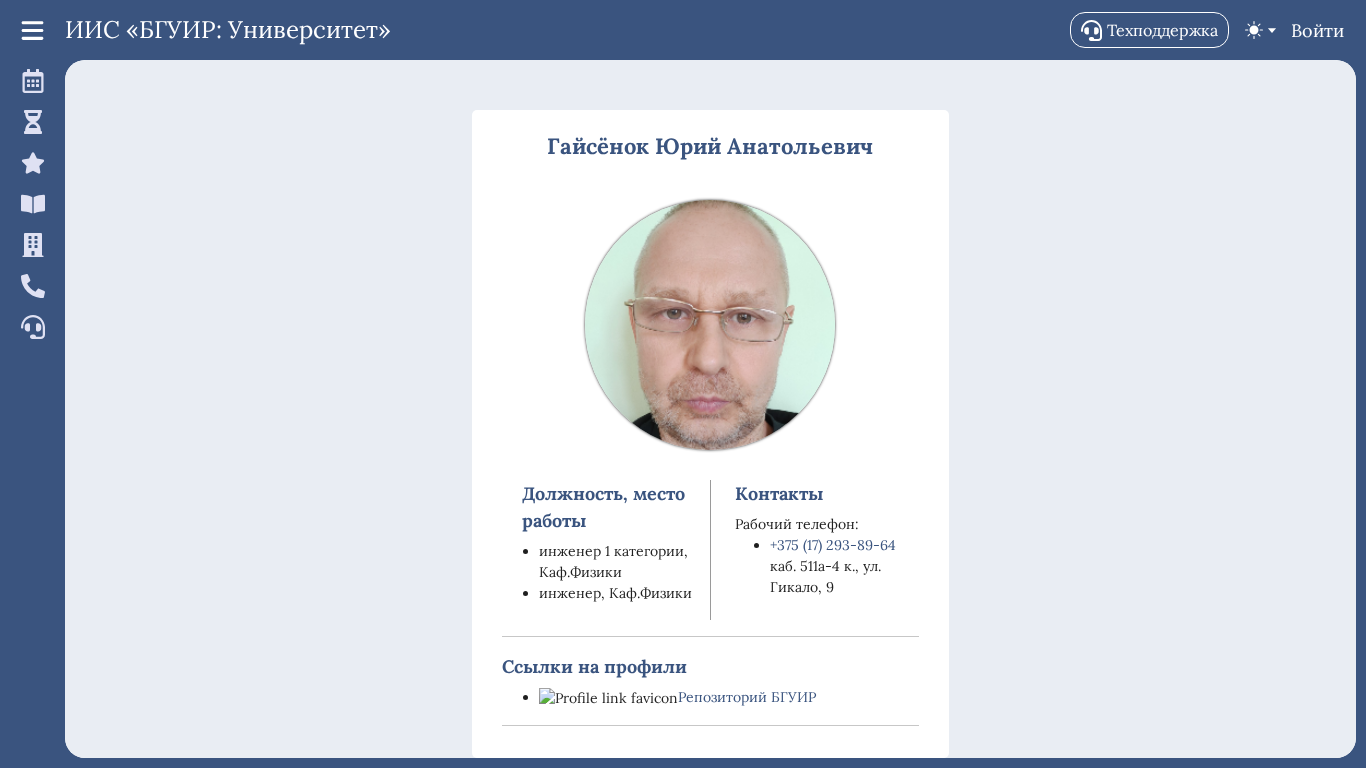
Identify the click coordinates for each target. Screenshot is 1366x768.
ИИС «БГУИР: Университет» (228, 29)
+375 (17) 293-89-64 (833, 545)
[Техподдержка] (30, 326)
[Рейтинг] (30, 162)
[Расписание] (30, 80)
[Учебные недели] (30, 121)
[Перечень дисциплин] (30, 203)
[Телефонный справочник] (30, 285)
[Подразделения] (30, 244)
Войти (1317, 30)
